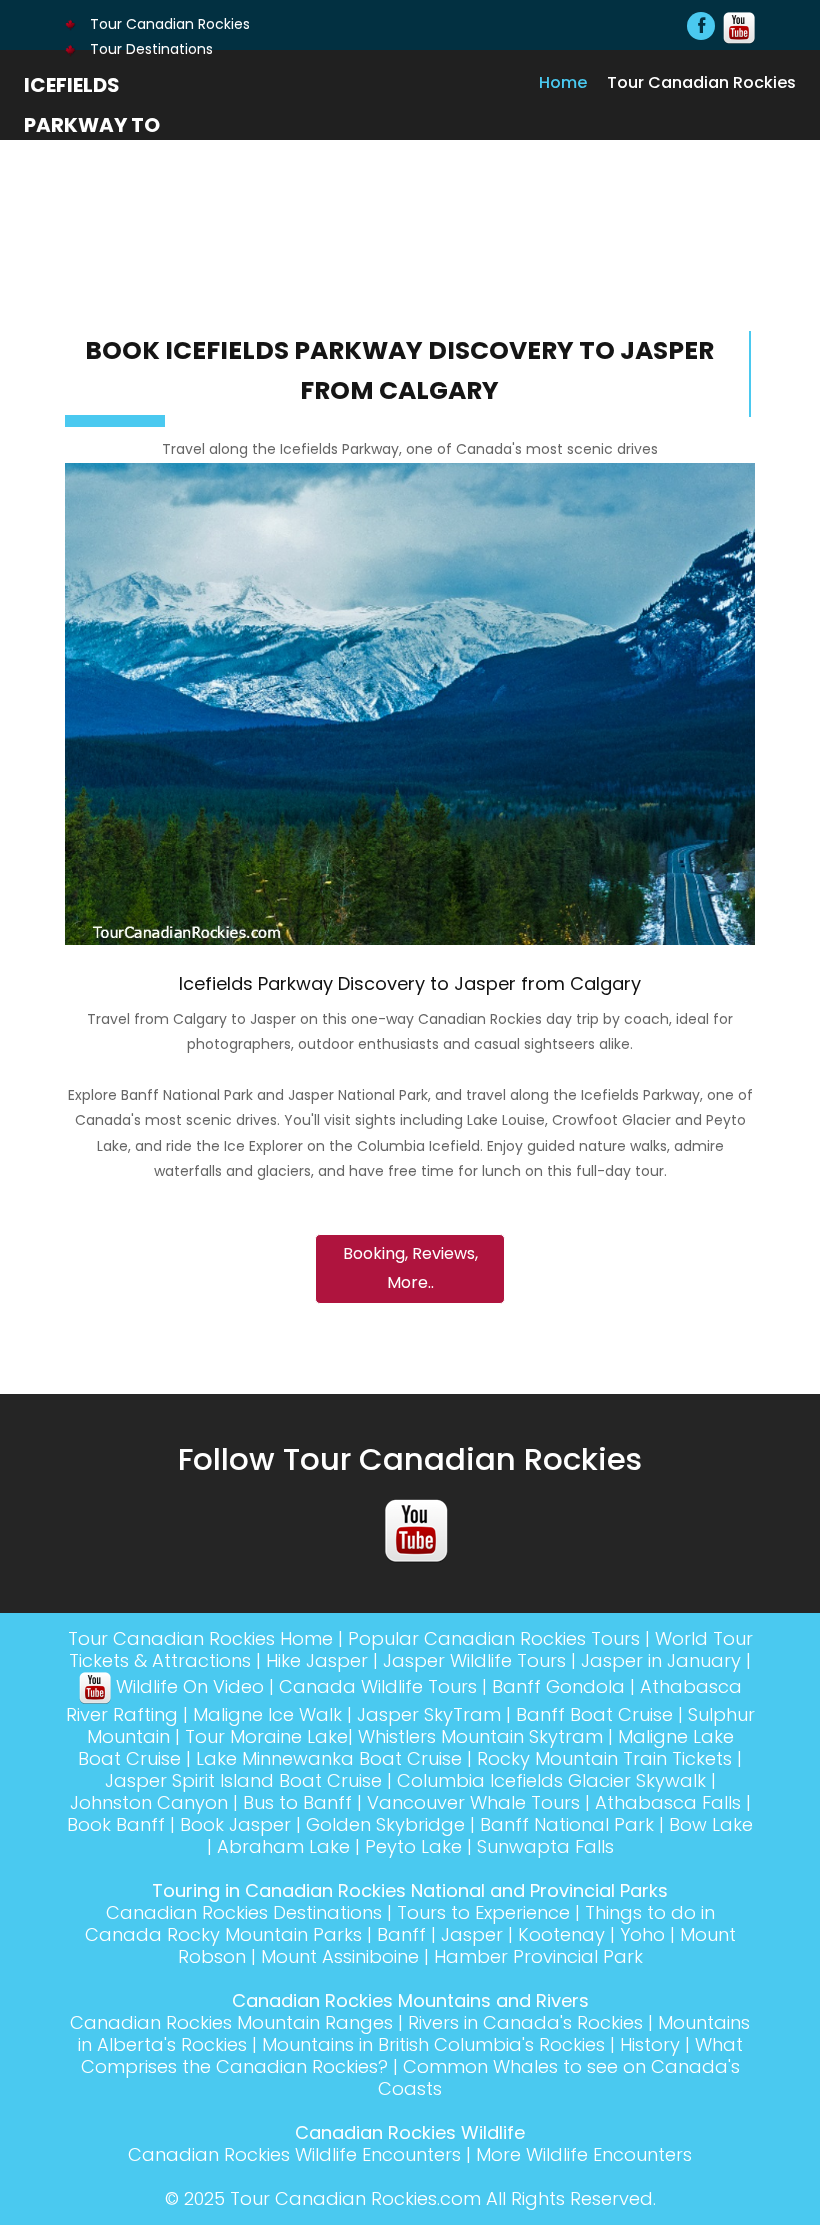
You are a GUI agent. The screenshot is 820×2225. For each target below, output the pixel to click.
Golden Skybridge (385, 1824)
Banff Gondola (558, 1686)
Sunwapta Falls (545, 1846)
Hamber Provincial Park (538, 1956)
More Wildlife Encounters (584, 2154)
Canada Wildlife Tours (378, 1686)
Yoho (642, 1934)
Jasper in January (661, 1660)
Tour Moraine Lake (266, 1736)
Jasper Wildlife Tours (474, 1660)
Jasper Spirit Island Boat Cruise (243, 1780)
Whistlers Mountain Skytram (480, 1736)
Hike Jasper (317, 1660)
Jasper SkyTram (429, 1714)
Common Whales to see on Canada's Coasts (559, 2077)
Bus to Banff (297, 1802)
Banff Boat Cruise (594, 1714)
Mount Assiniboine (340, 1956)
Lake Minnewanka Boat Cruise (329, 1758)
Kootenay (561, 1934)
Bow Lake (711, 1824)
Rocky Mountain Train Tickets (604, 1758)
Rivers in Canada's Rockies (525, 2022)
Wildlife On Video (187, 1686)
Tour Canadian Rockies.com (355, 2198)
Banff (401, 1934)
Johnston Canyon (149, 1802)
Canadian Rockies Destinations (244, 1912)
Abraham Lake (283, 1846)
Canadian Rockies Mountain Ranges (231, 2022)
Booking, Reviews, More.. (410, 1268)
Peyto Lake (413, 1846)
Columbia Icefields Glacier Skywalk (551, 1780)
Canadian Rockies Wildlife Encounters (294, 2154)
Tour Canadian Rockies (168, 24)
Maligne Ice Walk (267, 1714)
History (650, 2044)
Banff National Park (567, 1824)
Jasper (472, 1934)
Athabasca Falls (668, 1802)
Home (563, 82)
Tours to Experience (483, 1912)
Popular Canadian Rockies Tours (494, 1638)
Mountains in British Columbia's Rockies (433, 2044)
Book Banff (116, 1824)
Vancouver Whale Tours (473, 1802)
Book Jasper (235, 1824)
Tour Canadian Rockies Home (200, 1638)
